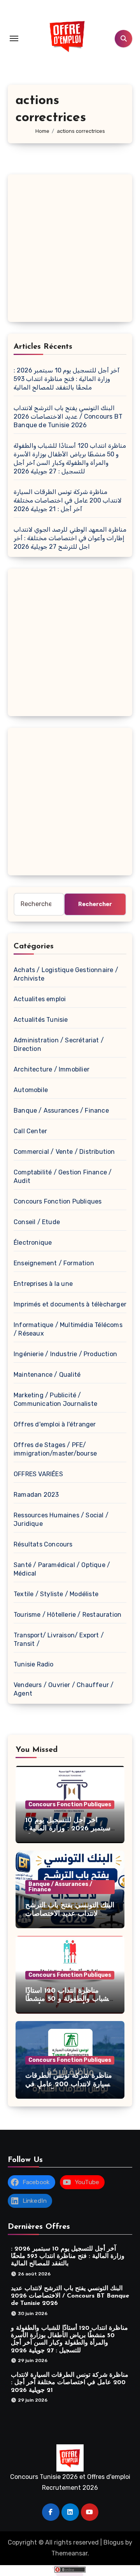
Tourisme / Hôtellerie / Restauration (67, 1615)
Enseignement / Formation (54, 1263)
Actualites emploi (40, 999)
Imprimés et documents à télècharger (70, 1304)
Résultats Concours (43, 1544)
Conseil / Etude (37, 1222)
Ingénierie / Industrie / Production (65, 1354)
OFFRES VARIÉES (38, 1474)
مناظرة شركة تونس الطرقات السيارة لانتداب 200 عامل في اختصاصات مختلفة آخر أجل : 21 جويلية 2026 (68, 500)
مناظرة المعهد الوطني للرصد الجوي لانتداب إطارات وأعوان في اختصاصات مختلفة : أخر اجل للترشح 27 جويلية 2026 (70, 538)
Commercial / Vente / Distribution (64, 1152)
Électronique (33, 1243)
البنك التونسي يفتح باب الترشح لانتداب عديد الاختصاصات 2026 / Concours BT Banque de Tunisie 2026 (68, 417)
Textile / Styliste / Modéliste (56, 1594)
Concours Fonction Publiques (58, 1201)
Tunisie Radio (34, 1664)
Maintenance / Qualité (47, 1375)
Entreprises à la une (43, 1284)
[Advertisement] (70, 250)
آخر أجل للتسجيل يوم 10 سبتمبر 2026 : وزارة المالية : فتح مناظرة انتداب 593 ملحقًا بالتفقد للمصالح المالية (66, 379)
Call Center (30, 1131)
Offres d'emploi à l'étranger (55, 1424)
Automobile (31, 1090)
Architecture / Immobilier (52, 1069)
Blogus (114, 2542)
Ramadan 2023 (36, 1495)
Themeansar (69, 2553)
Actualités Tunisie (41, 1020)
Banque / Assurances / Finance (61, 1111)
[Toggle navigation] (14, 38)
